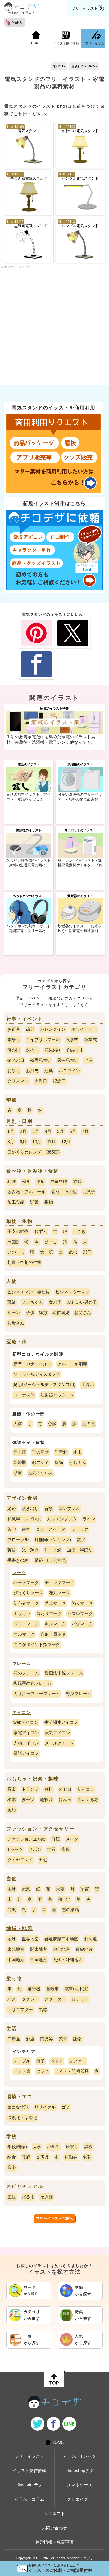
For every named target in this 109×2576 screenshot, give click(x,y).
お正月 (14, 1029)
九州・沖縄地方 (68, 1960)
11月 (51, 1142)
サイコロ (86, 1789)
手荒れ (61, 1452)
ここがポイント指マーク (37, 1645)
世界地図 (30, 1939)
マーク (19, 1573)
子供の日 (74, 1050)
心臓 (52, 1424)
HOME (36, 43)
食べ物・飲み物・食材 (33, 1171)
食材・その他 (64, 1192)
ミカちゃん (32, 1302)
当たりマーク (49, 1614)
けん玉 (65, 1800)
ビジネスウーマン (72, 1292)
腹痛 (59, 1462)
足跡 (12, 1509)
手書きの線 (18, 1560)
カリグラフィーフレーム (37, 1694)
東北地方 (16, 1949)
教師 (26, 2157)
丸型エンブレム (62, 1519)
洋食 (40, 1182)
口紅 (56, 1839)
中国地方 (16, 1960)
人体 (18, 1424)
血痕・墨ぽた (80, 1550)
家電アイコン (26, 1733)
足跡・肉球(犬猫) (51, 1560)
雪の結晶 (70, 1910)
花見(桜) (52, 1050)
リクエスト (54, 2514)
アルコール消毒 (72, 1364)
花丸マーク (60, 1593)
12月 (66, 1142)
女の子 (55, 1302)
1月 (11, 1131)
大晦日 (41, 1081)
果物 (49, 1202)
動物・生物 (19, 1221)
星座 (12, 2197)
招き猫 (47, 2197)
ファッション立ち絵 (26, 1839)
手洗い (88, 1385)
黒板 (88, 2147)
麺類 (77, 1182)
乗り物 (14, 1979)
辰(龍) (13, 1242)
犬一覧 (47, 1252)
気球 (43, 2010)
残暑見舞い (41, 1060)
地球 (12, 1889)
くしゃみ (78, 1462)
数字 (81, 1540)
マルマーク (24, 1634)
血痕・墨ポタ (53, 1634)
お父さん (83, 1313)
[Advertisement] (54, 324)
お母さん (16, 1323)
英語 (12, 1550)
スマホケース (80, 2485)
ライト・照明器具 (72, 2071)
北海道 (90, 1939)
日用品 (14, 2039)
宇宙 (85, 1889)
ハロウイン (69, 1071)
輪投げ (47, 1800)
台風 (12, 1910)
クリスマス (18, 1081)
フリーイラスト (85, 8)
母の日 (14, 1050)
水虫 (78, 1452)
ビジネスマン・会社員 (29, 1292)
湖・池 (64, 1899)
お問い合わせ (54, 2528)
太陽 (60, 1889)
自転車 (52, 1989)
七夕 (88, 1060)
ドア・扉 (22, 2071)
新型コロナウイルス (33, 1364)
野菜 (34, 1202)
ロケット (80, 1999)
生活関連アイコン (61, 1722)
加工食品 (16, 1202)
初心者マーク (26, 1603)
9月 (23, 1142)
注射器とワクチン (57, 1395)
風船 (12, 1810)
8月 (11, 1142)
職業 (12, 1302)
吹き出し (30, 1509)
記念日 (59, 1081)
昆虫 (73, 1252)
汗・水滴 (53, 1550)
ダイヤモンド (20, 1860)
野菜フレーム (79, 1694)
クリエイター (80, 2499)
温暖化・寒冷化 (22, 2118)
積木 (12, 1800)
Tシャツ (15, 1849)
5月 (60, 1131)
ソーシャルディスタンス (37, 1374)
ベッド (57, 2061)
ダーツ (28, 1800)
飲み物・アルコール (26, 1192)
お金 (30, 2039)
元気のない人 (40, 1473)
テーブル (22, 2061)
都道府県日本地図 (61, 1939)
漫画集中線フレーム (64, 1673)
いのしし (16, 1252)
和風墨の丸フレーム (33, 1683)
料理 (12, 1182)
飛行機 (34, 1989)
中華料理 (59, 1182)
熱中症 (20, 1452)
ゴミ (66, 2107)
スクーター (55, 1999)
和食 (26, 1182)
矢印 (12, 1529)
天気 (26, 1889)
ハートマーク (26, 1583)
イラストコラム (29, 2499)
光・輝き (30, 1550)
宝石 (51, 1849)
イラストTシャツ (80, 2456)
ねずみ (41, 1231)
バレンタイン (53, 1029)
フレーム (22, 1663)
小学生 (53, 2147)
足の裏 (89, 1424)
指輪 (66, 1849)
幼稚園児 (61, 1313)
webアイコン (26, 1722)
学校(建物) (17, 2147)
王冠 (43, 1860)
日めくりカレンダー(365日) (33, 1152)
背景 (49, 1509)
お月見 (32, 1071)
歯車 (26, 1529)
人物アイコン (26, 1743)
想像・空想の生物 (24, 1262)
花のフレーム (26, 1673)
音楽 (12, 1789)
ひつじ (51, 1242)
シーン (14, 1313)
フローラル (18, 1540)
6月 (73, 1131)
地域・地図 (19, 1929)
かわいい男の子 (82, 1302)
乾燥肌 (20, 1462)
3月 (36, 1131)
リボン (35, 1849)
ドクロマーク (26, 1624)
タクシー (30, 1999)
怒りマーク (82, 1603)
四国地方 (39, 1960)
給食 (12, 2157)
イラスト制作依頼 (66, 43)
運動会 (71, 2157)
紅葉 (49, 1071)
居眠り (72, 2147)
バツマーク (82, 1624)
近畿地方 (84, 1949)
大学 (37, 2147)
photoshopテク (80, 2471)
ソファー (78, 2061)
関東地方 (39, 1949)
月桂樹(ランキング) (53, 1540)
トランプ (30, 1789)
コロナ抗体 (24, 1395)
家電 (63, 2039)
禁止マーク (55, 1603)
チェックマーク (60, 1583)
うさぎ (79, 1231)
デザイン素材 (22, 1498)
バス (12, 1999)
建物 (77, 2039)
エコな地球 (18, 2107)
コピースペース (51, 1529)
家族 (43, 1313)
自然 (12, 1879)
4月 (48, 1131)
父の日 (32, 1050)
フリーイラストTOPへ (55, 2218)
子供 (30, 1313)
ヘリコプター (20, 2010)
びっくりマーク (28, 1593)
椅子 (40, 2061)
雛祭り (14, 1040)
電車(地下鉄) (76, 1989)
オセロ (65, 1789)
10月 (37, 1142)
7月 (85, 1131)
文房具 (42, 2157)
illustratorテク (29, 2485)
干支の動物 (18, 1231)
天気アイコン (57, 1733)
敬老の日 (16, 1060)
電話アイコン (26, 1753)
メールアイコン (60, 1743)
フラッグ (80, 1529)
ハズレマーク (80, 1614)
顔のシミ (40, 1462)
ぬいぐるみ (88, 1800)
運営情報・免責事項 (54, 2542)
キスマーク (55, 1624)
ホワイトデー (84, 1029)
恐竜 (87, 1252)
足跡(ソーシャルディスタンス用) (44, 1385)
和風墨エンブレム (24, 1519)
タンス (43, 2071)
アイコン (22, 1713)
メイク (72, 1839)
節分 (30, 1029)
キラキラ (22, 1614)
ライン (89, 1519)
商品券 (47, 2039)
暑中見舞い (68, 1060)
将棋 (49, 1789)
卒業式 (90, 1040)
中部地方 (61, 1949)
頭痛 (18, 1473)
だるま (28, 2197)
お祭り (14, 1071)
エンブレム (69, 1509)
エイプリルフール (43, 1040)
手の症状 (40, 1452)
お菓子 (89, 1192)
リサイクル (45, 2107)
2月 (23, 1131)
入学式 (72, 1040)
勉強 (87, 2157)
